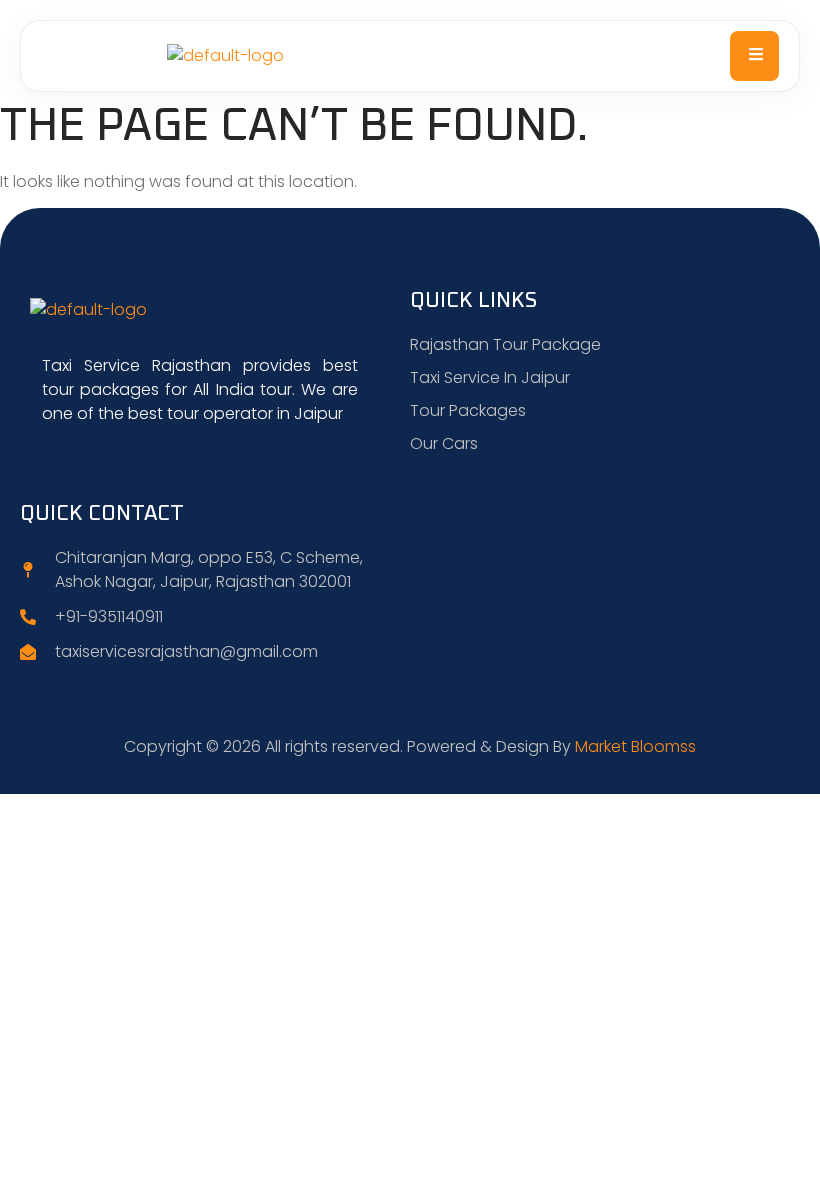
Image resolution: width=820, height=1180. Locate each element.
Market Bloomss (635, 746)
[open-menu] (754, 56)
